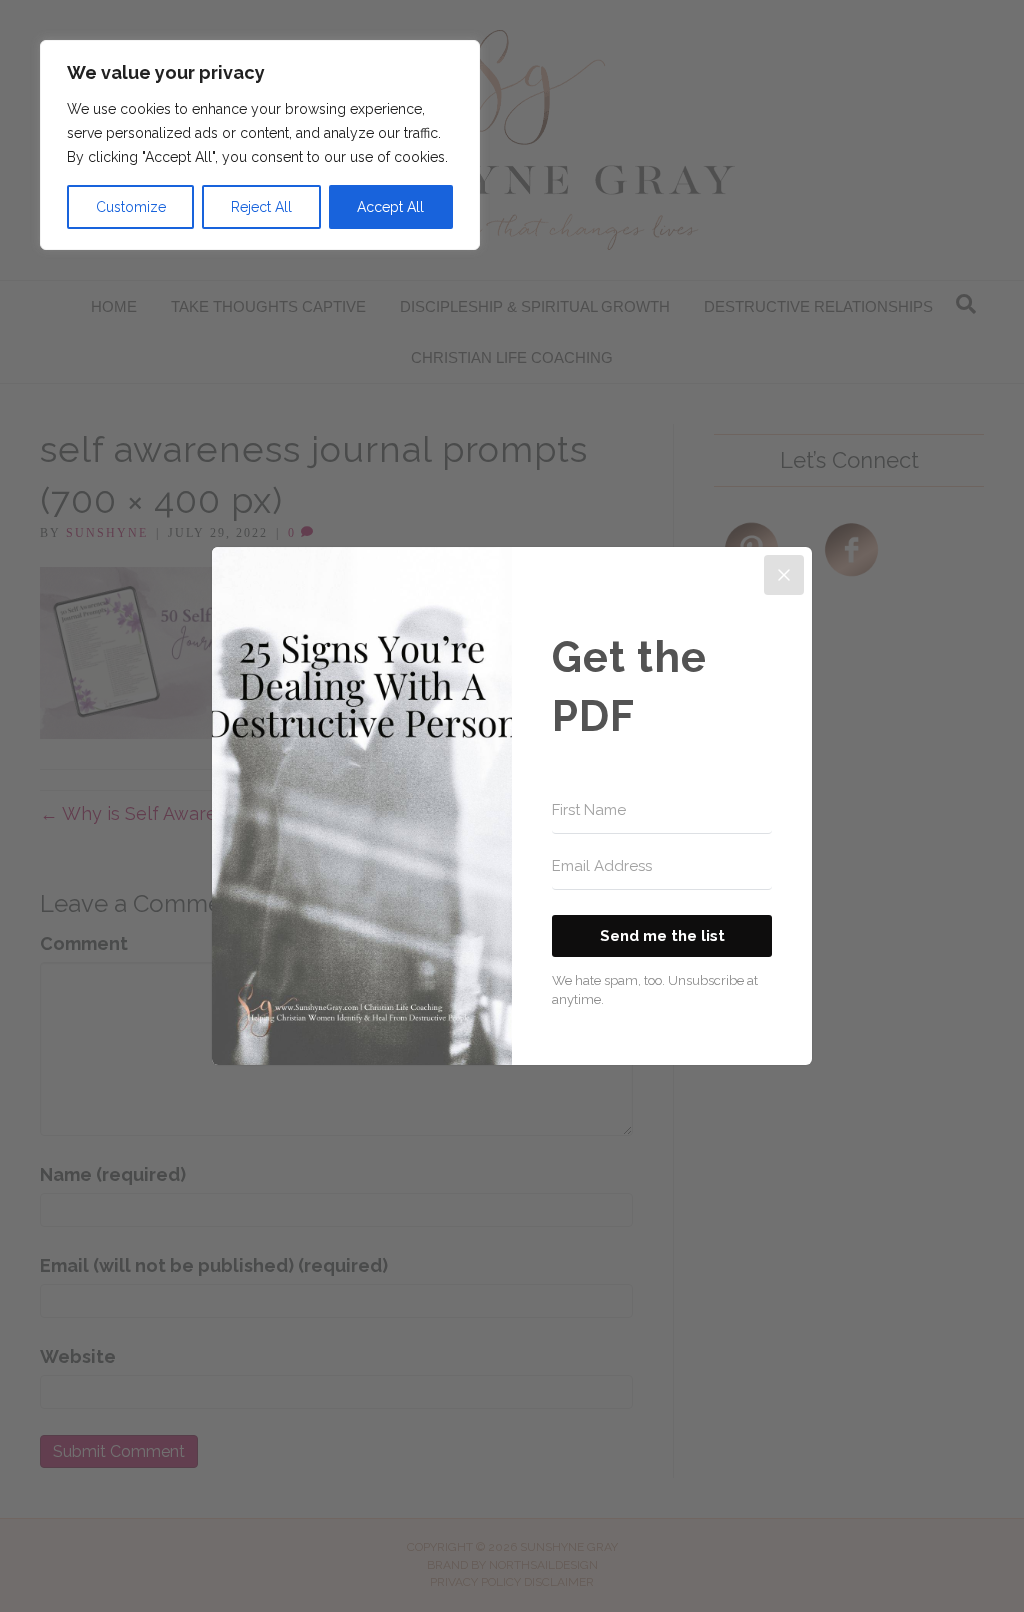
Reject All (261, 207)
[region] (260, 145)
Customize (131, 207)
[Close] (784, 575)
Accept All (390, 207)
